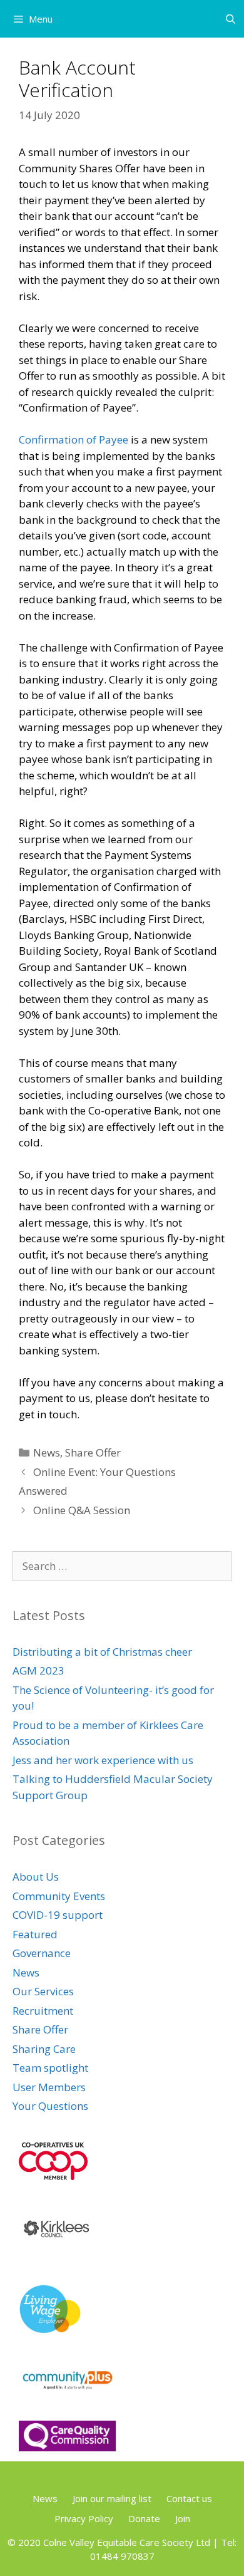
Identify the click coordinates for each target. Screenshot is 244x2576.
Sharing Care (44, 2049)
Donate (144, 2518)
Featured (35, 1934)
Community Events (59, 1896)
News (47, 1452)
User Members (49, 2087)
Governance (42, 1953)
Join (183, 2518)
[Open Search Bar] (231, 19)
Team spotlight (50, 2068)
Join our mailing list (112, 2498)
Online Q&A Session (82, 1510)
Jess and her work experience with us (103, 1760)
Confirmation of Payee (74, 439)
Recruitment (43, 2011)
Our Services (43, 1991)
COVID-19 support (58, 1915)
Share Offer (93, 1452)
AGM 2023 (38, 1670)
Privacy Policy (84, 2518)
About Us (36, 1877)
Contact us (189, 2498)
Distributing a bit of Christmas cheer (102, 1652)
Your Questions (50, 2106)
